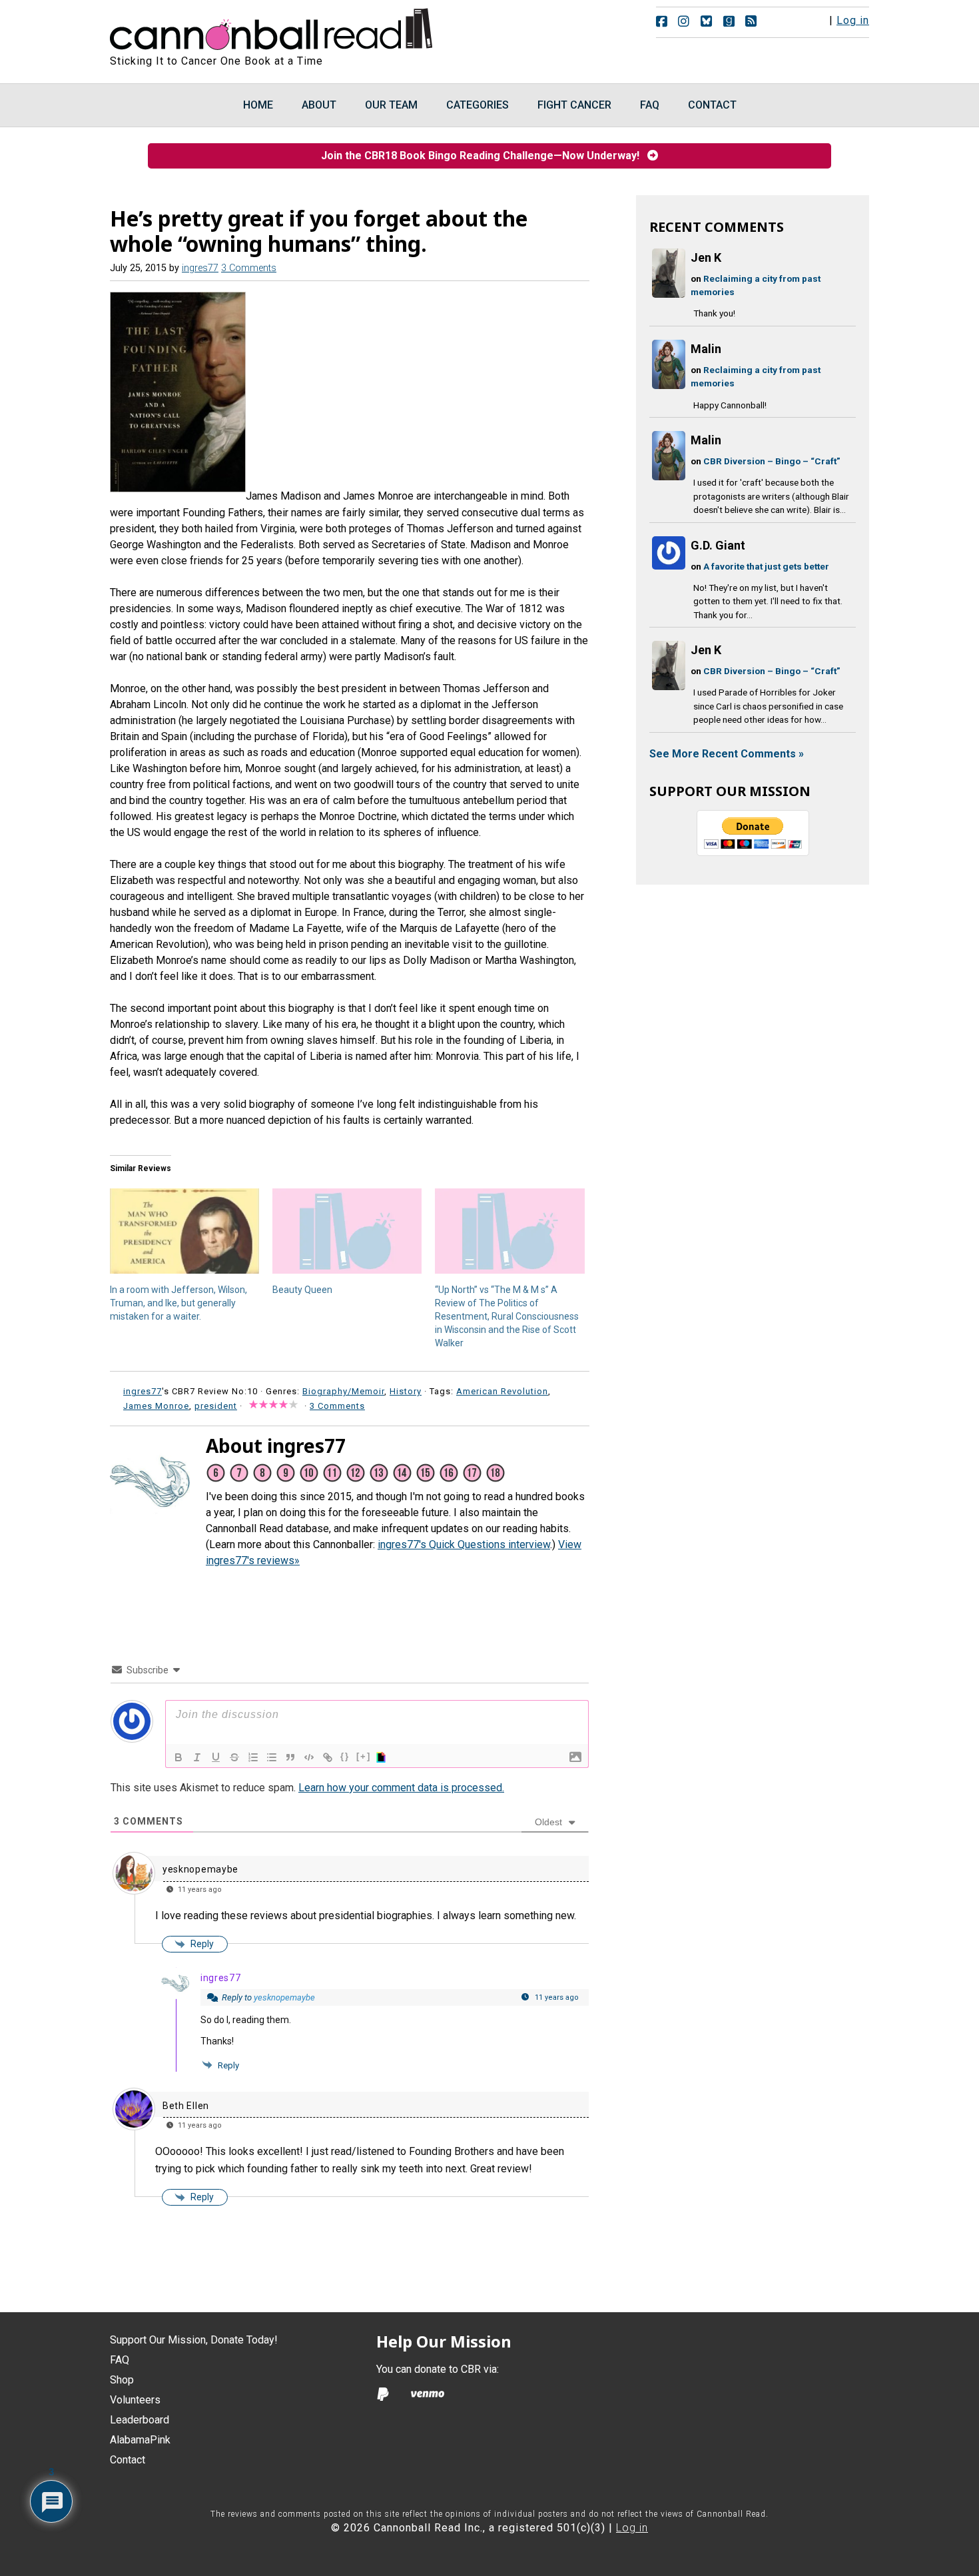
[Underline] (216, 1757)
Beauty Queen (302, 1290)
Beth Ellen (186, 2106)
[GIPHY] (383, 1757)
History (406, 1391)
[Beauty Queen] (347, 1231)
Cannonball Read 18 (272, 27)
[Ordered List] (253, 1757)
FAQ (120, 2360)
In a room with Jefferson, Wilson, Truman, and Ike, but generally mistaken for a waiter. (178, 1303)
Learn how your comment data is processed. (401, 1788)
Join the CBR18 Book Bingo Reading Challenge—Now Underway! (484, 156)
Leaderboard (140, 2420)
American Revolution (502, 1391)
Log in (853, 20)
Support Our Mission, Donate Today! (194, 2340)
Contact (128, 2460)
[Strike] (234, 1757)
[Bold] (178, 1757)
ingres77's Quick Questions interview (464, 1544)
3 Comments (249, 268)
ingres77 (221, 1978)
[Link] (328, 1757)
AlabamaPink (140, 2440)
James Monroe (156, 1406)
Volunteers (135, 2400)
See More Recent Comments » (727, 754)
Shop (122, 2380)
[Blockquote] (290, 1757)
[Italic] (197, 1757)
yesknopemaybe (200, 1869)
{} (345, 1756)
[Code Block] (309, 1757)
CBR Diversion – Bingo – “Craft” (772, 461)
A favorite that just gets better (766, 566)
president (216, 1406)
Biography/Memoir (343, 1391)
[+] (364, 1756)
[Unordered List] (272, 1757)
